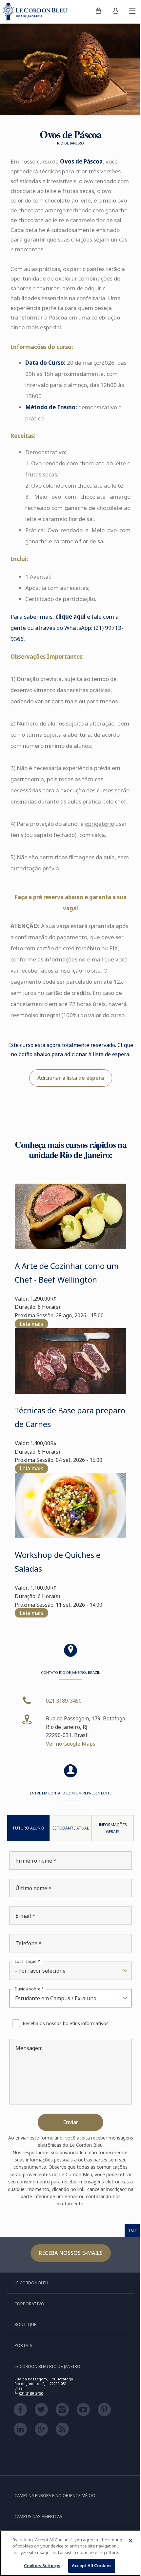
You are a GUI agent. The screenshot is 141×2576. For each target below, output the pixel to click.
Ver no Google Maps (71, 1744)
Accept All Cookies (92, 2566)
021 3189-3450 (64, 1701)
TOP (133, 2230)
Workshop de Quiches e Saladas (58, 1562)
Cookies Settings (42, 2566)
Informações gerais (113, 1828)
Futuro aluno (29, 1828)
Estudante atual (71, 1828)
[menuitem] (98, 12)
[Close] (131, 2541)
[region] (70, 2553)
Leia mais (31, 1324)
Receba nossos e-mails (71, 2253)
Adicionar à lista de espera (71, 1078)
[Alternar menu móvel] (132, 12)
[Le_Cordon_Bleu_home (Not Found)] (37, 12)
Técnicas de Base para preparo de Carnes (70, 1417)
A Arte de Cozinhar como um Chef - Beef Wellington (67, 1273)
